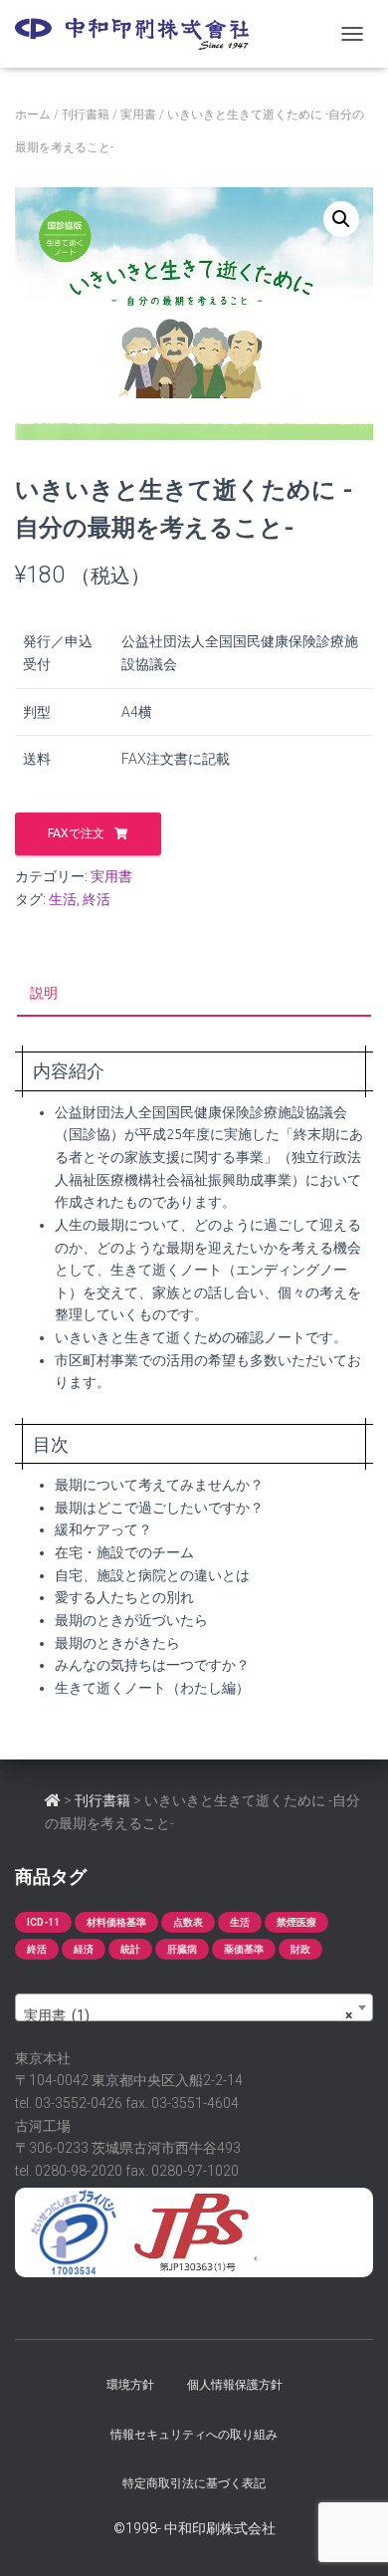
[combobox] (194, 2007)
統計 (130, 1949)
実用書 (138, 115)
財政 (300, 1949)
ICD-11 (43, 1922)
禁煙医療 (296, 1922)
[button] (341, 219)
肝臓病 (182, 1949)
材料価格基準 (116, 1922)
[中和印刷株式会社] (139, 34)
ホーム (33, 115)
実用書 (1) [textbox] (188, 2015)
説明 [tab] (44, 993)
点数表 (188, 1922)
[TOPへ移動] (53, 1800)
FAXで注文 (76, 833)
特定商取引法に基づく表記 (194, 2483)
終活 (97, 899)
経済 (84, 1949)
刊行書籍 (86, 115)
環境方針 (130, 2384)
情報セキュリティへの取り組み (194, 2434)
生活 (63, 899)
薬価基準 (244, 1949)
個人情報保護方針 (235, 2384)
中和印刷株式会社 (220, 2528)
